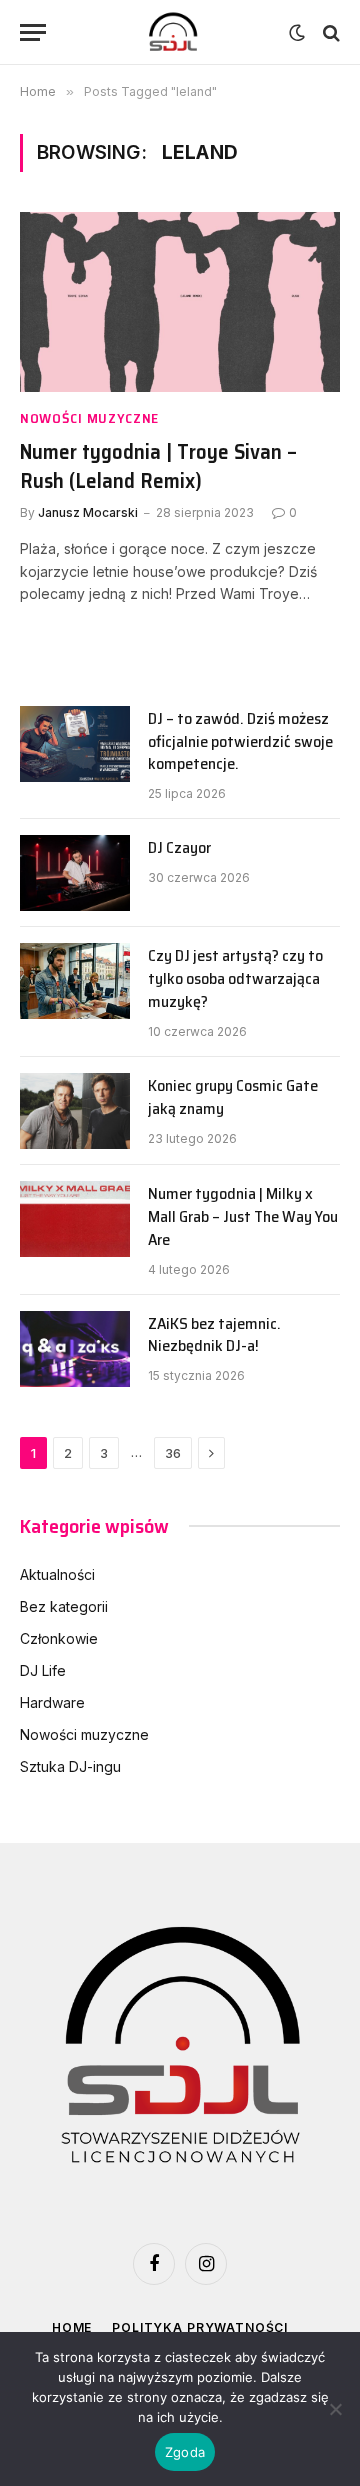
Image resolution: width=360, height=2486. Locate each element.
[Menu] (33, 32)
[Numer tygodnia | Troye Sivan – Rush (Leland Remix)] (180, 302)
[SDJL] (172, 32)
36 (173, 1453)
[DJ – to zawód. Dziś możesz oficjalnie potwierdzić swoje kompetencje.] (75, 744)
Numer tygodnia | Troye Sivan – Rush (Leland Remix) (158, 466)
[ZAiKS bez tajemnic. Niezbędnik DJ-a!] (75, 1349)
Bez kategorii (64, 1606)
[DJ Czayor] (75, 873)
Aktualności (57, 1574)
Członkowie (59, 1638)
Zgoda (185, 2452)
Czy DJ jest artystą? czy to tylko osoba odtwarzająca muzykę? (235, 978)
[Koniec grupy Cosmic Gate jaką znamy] (75, 1111)
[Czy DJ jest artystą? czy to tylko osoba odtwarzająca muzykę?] (75, 981)
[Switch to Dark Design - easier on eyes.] (297, 33)
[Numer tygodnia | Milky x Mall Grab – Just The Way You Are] (75, 1219)
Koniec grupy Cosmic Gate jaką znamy (233, 1097)
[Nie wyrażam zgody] (335, 2409)
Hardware (52, 1702)
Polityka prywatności (200, 2327)
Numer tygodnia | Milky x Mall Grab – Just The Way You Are (243, 1216)
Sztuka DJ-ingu (70, 1766)
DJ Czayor (179, 847)
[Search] (329, 32)
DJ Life (43, 1670)
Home (72, 2327)
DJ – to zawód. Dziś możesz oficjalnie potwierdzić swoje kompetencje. (240, 741)
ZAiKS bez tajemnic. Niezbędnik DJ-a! (214, 1335)
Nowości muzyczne (84, 1734)
